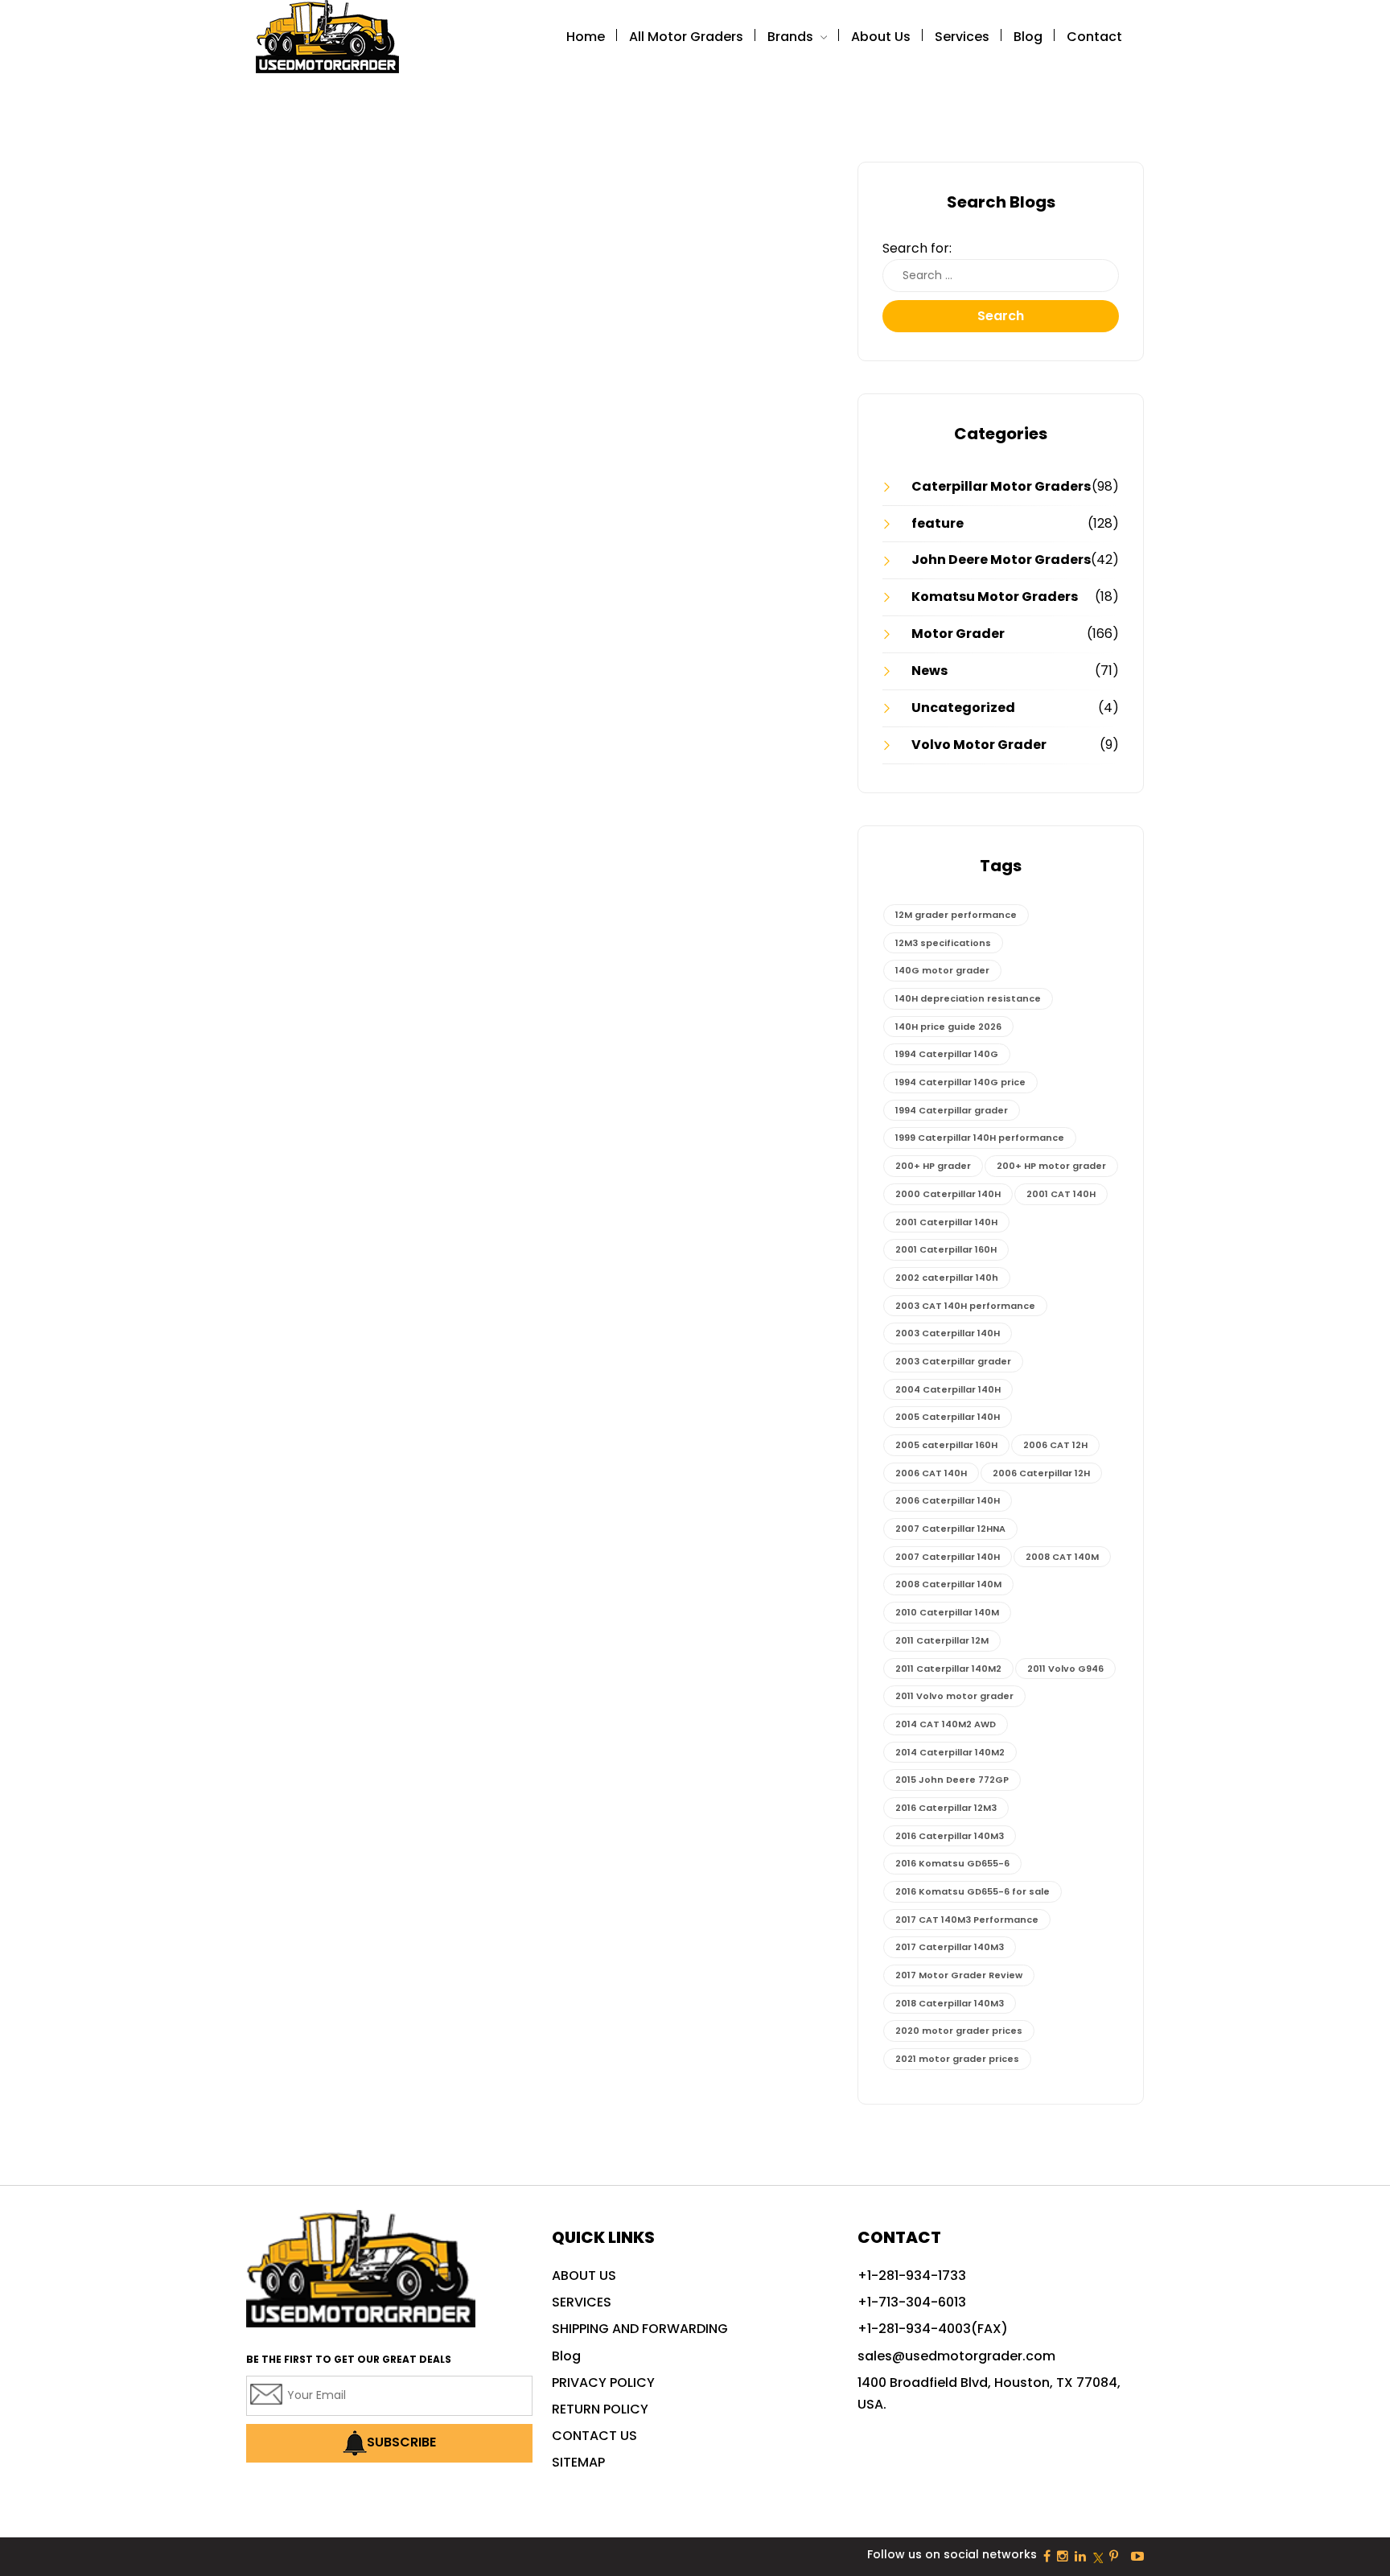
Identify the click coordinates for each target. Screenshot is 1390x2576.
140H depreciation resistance (968, 998)
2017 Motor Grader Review (959, 1975)
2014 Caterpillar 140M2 (950, 1752)
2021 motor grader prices (957, 2059)
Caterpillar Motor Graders (1001, 486)
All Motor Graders (686, 37)
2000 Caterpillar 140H (948, 1194)
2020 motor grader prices (959, 2031)
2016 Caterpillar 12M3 (946, 1808)
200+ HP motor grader (1051, 1166)
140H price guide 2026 (948, 1027)
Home (586, 37)
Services (962, 37)
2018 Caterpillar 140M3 (950, 2003)
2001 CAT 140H (1061, 1194)
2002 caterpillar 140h (947, 1278)
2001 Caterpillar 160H (946, 1249)
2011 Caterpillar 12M (942, 1640)
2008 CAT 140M (1062, 1557)
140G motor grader (942, 970)
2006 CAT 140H (931, 1473)
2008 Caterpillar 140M (948, 1584)
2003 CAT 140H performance (965, 1306)
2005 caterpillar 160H (946, 1445)
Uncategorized (963, 708)
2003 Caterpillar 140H (948, 1333)
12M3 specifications (943, 943)
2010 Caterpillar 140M (947, 1612)
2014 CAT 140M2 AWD (946, 1724)
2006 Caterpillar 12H (1041, 1473)
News (929, 671)
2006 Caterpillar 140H (948, 1500)
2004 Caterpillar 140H (948, 1389)
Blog (1028, 37)
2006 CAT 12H (1055, 1445)
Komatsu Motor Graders (995, 597)
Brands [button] (792, 37)
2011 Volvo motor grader (954, 1696)
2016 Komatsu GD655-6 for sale (973, 1891)
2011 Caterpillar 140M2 (948, 1669)
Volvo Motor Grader (979, 745)
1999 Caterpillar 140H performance (980, 1138)
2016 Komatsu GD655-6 (952, 1863)
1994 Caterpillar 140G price (960, 1082)
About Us (881, 37)
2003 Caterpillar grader (953, 1361)
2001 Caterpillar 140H (946, 1222)
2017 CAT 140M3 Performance (967, 1920)
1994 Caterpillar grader (952, 1110)
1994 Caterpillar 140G (947, 1054)
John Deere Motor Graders (1001, 560)
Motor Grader (958, 634)
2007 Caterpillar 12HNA (950, 1529)
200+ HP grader (933, 1166)
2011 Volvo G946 (1065, 1669)
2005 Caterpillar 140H (948, 1417)
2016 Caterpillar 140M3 (950, 1836)
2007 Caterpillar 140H (948, 1557)
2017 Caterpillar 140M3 (950, 1947)
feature (938, 523)
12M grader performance (956, 915)
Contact (1094, 37)
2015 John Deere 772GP (952, 1780)
